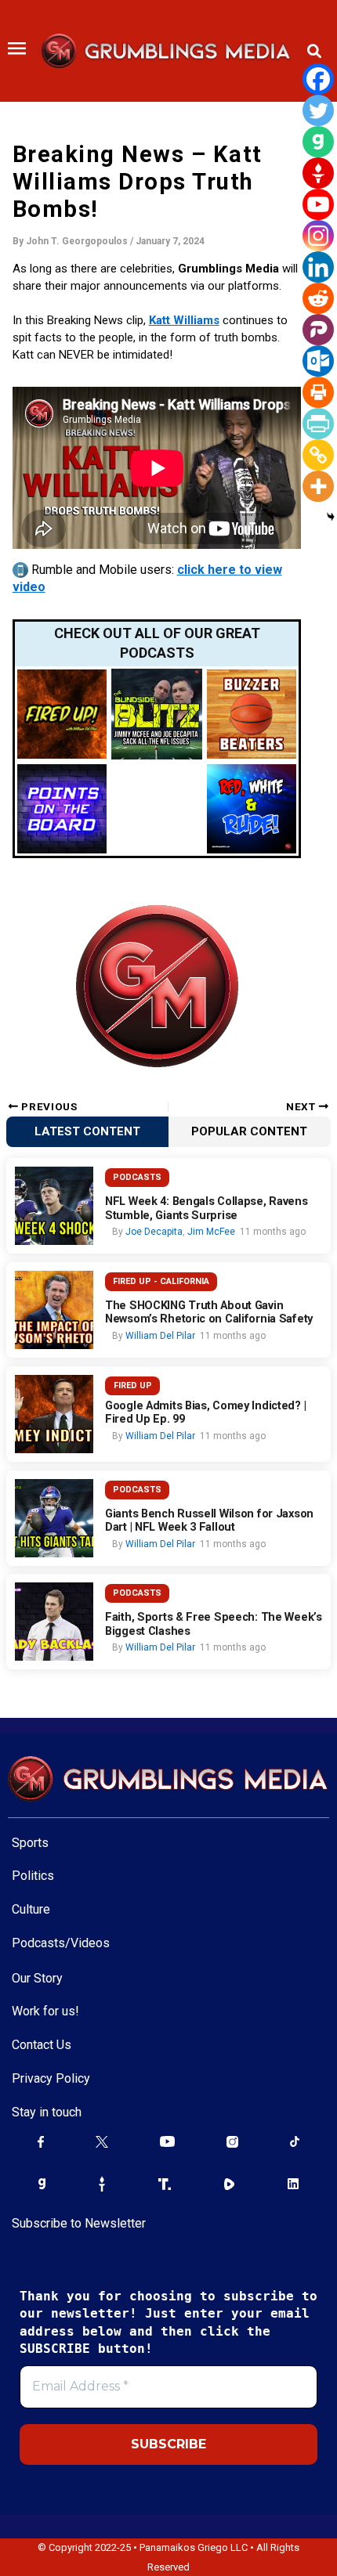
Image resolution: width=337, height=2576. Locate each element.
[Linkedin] (318, 267)
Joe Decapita (154, 1232)
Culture (31, 1909)
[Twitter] (318, 110)
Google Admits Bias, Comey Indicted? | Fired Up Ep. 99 (205, 1413)
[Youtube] (318, 204)
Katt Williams (184, 320)
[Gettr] (318, 173)
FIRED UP (133, 1385)
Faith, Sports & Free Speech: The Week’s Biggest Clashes (214, 1624)
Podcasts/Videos (61, 1943)
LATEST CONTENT (87, 1131)
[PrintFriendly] (318, 424)
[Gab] (318, 142)
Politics (33, 1876)
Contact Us (42, 2045)
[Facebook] (318, 79)
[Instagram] (318, 236)
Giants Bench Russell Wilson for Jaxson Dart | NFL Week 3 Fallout (209, 1521)
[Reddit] (318, 298)
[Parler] (318, 330)
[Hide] (331, 517)
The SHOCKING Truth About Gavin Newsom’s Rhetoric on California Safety (209, 1313)
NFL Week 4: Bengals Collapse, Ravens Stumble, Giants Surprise (207, 1209)
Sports (30, 1843)
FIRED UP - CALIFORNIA (161, 1281)
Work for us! (45, 2011)
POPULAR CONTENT (249, 1131)
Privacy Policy (51, 2078)
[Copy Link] (318, 455)
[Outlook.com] (318, 361)
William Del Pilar (160, 1336)
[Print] (318, 392)
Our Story (37, 1978)
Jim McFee (211, 1232)
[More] (318, 486)
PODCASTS (137, 1177)
